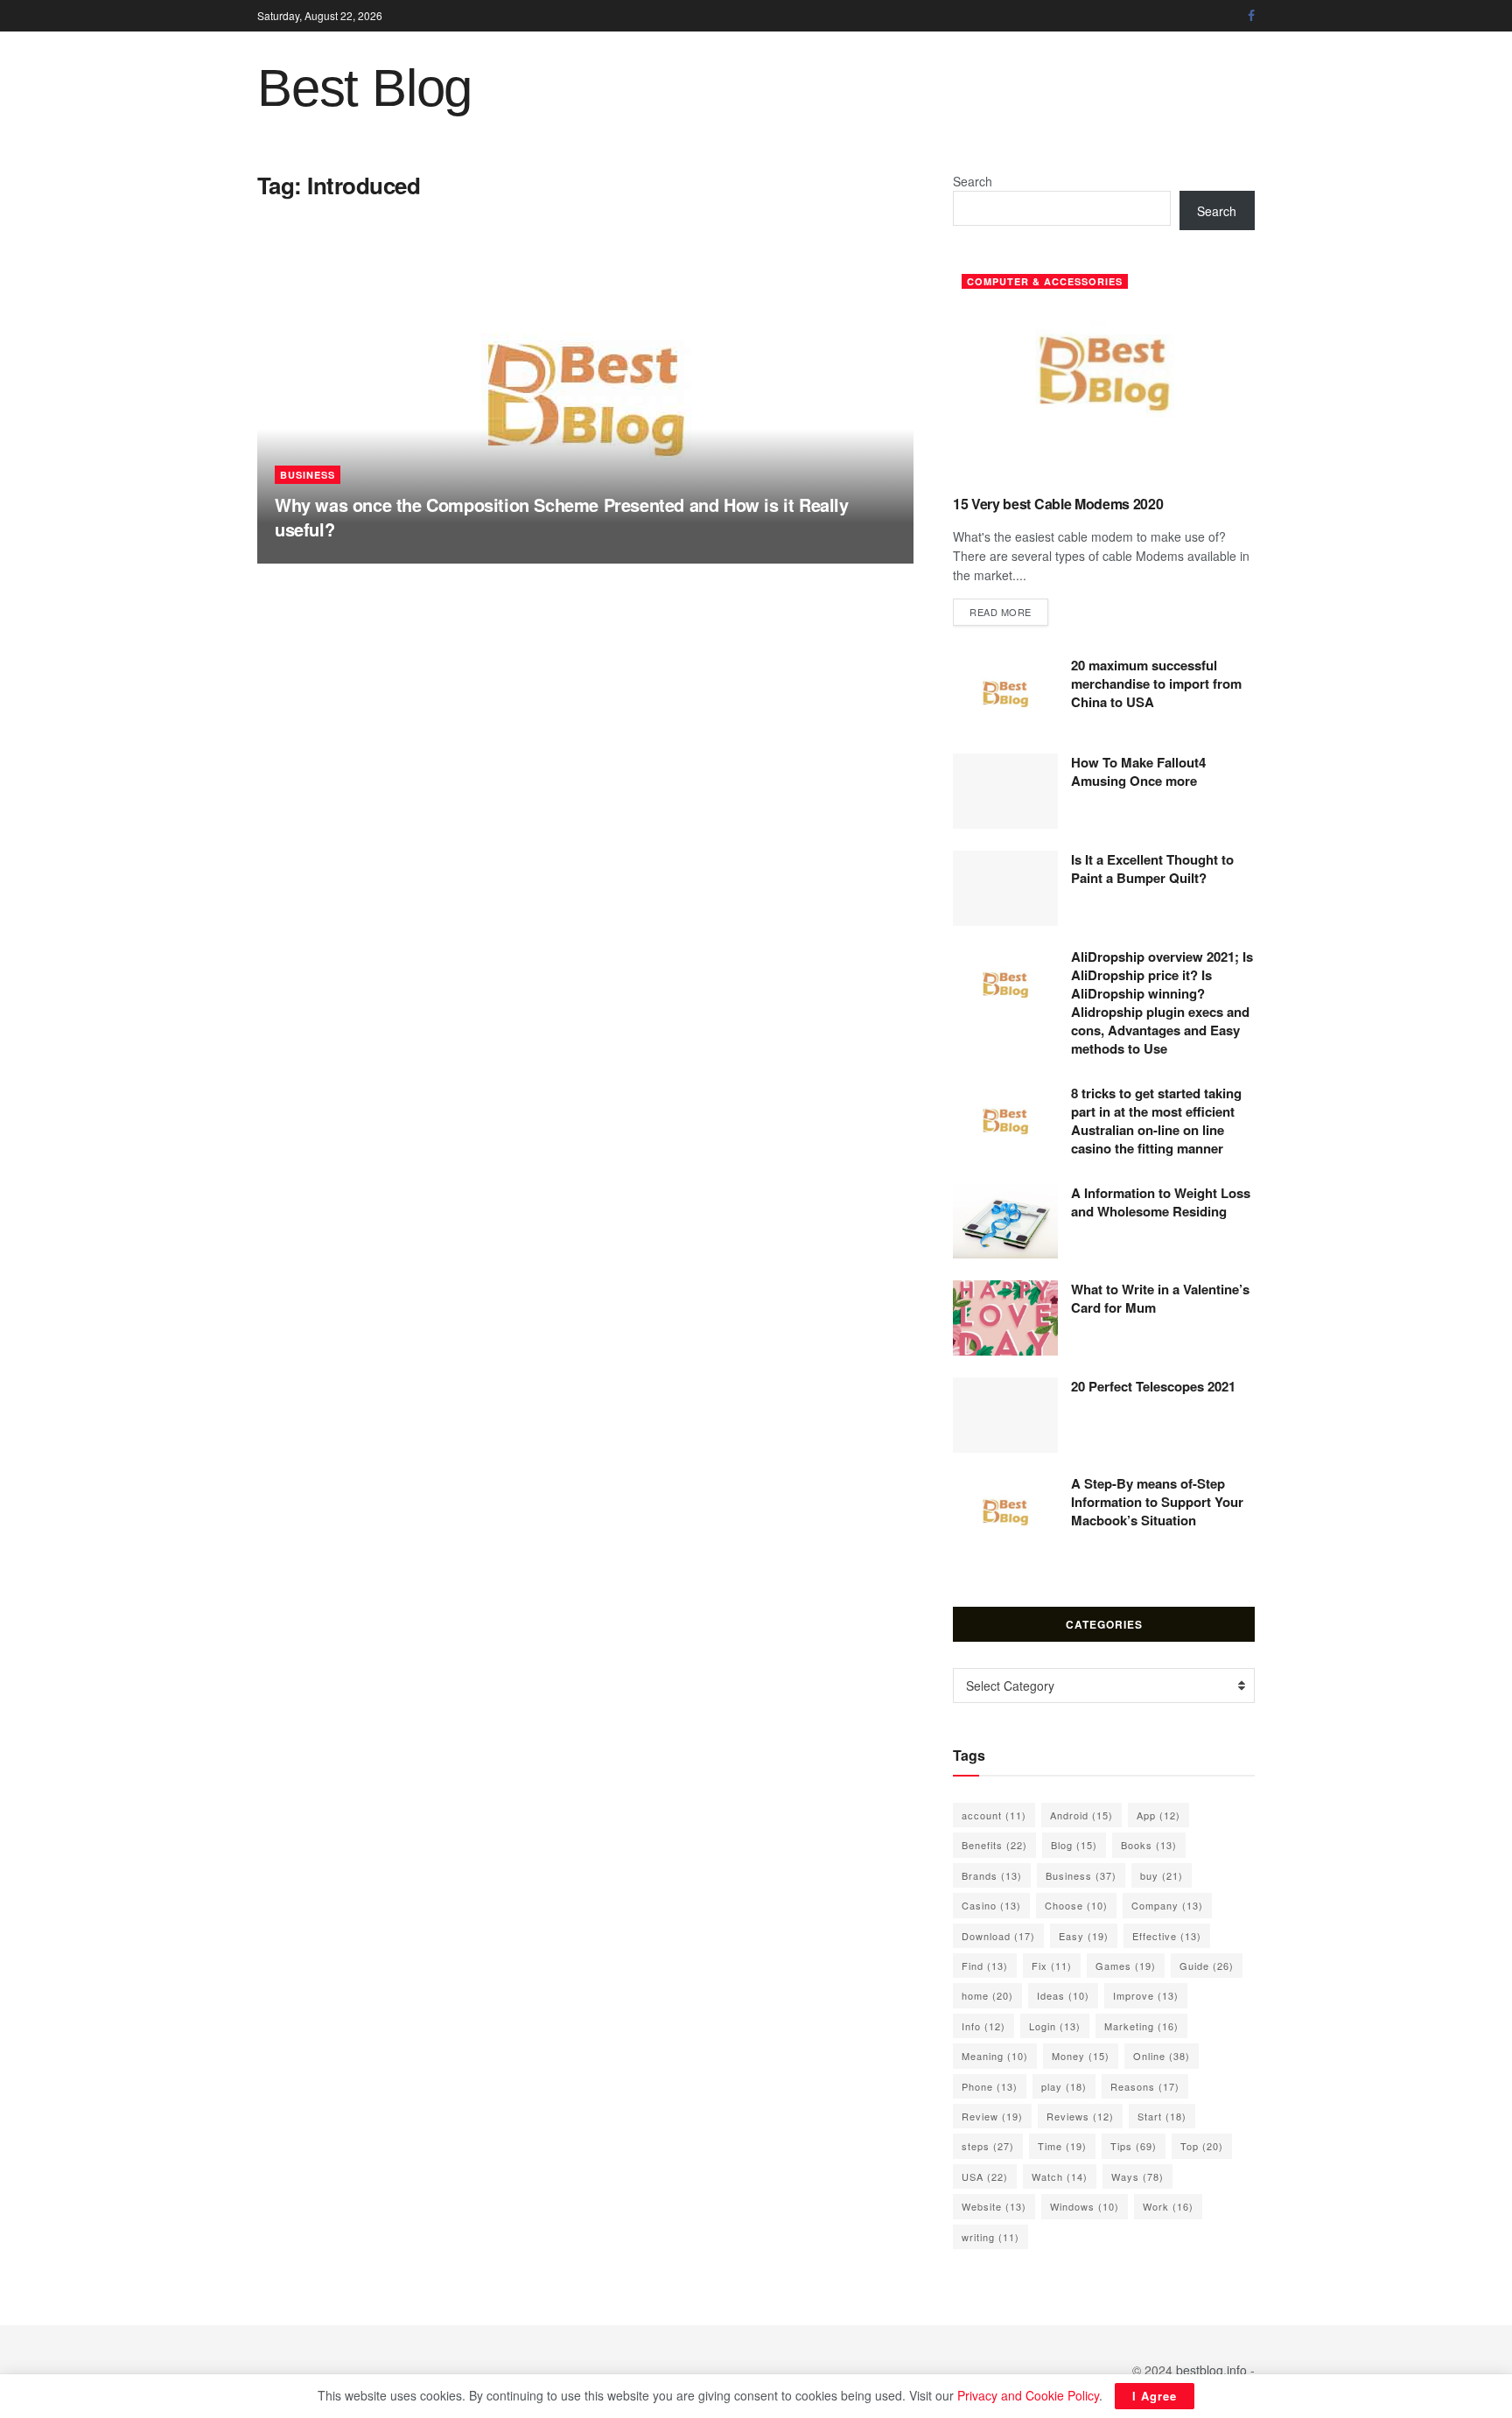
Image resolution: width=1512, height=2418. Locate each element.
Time (1062, 2146)
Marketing (1141, 2026)
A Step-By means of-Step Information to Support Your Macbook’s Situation (1157, 1502)
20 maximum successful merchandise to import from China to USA (1156, 683)
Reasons (1145, 2086)
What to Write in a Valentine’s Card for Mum (1160, 1298)
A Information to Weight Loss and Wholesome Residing (1161, 1202)
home (987, 1995)
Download (998, 1936)
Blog (1074, 1845)
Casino (991, 1905)
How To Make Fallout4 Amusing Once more (1138, 771)
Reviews (1080, 2116)
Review (992, 2116)
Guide (1207, 1966)
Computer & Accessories (1045, 281)
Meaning (995, 2056)
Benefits (994, 1845)
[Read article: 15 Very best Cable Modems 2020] (1104, 373)
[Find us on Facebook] (1251, 16)
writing (990, 2237)
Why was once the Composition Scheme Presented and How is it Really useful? (562, 517)
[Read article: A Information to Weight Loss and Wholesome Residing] (1005, 1222)
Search (973, 181)
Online (1162, 2056)
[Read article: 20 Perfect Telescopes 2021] (1005, 1415)
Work (1168, 2206)
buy (1162, 1875)
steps (988, 2146)
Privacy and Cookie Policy (1028, 2395)
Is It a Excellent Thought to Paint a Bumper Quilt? (1152, 869)
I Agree (1155, 2396)
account (994, 1815)
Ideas (1063, 1995)
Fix (1052, 1966)
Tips (1134, 2146)
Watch (1060, 2176)
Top (1202, 2146)
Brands (992, 1875)
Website (994, 2206)
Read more (1009, 611)
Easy (1084, 1936)
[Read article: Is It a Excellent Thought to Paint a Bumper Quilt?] (1005, 888)
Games (1126, 1966)
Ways (1137, 2176)
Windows (1085, 2206)
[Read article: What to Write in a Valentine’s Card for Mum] (1005, 1318)
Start (1162, 2116)
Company (1167, 1905)
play (1064, 2086)
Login (1055, 2026)
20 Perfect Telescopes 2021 (1153, 1386)
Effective (1167, 1936)
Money (1081, 2056)
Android (1081, 1815)
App (1158, 1815)
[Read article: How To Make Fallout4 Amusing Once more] (1005, 791)
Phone (990, 2086)
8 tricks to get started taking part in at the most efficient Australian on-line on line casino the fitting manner (1156, 1121)
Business (308, 475)
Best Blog (364, 88)
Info (983, 2026)
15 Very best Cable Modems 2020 (1058, 504)
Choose (1076, 1905)
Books (1149, 1845)
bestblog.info (1211, 2370)
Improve (1146, 1995)
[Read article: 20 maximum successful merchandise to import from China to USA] (1005, 694)
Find (985, 1966)
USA (985, 2176)
